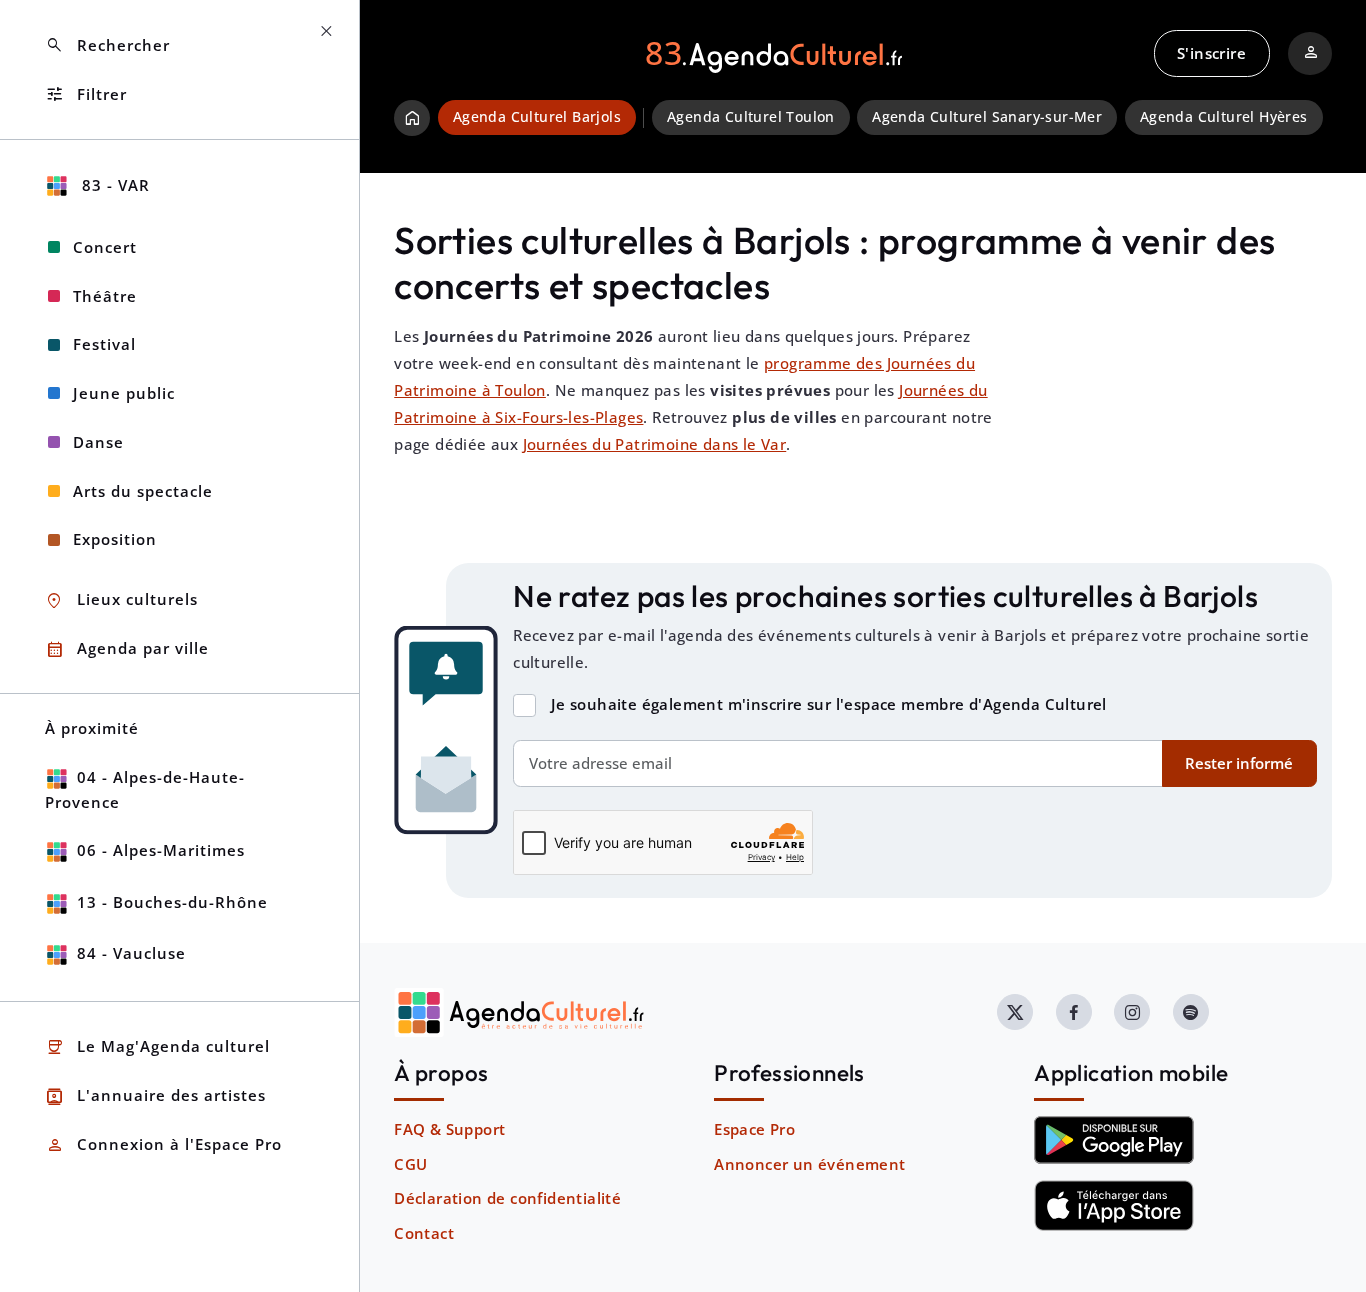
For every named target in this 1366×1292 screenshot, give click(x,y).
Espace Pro (754, 1129)
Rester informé (1239, 763)
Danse (98, 442)
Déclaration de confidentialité (507, 1198)
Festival (104, 344)
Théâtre (105, 296)
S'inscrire (1211, 53)
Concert (105, 247)
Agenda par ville (127, 649)
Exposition (115, 539)
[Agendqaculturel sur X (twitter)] (1015, 1012)
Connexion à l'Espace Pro (163, 1145)
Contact (424, 1233)
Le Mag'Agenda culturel (157, 1047)
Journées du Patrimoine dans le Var (655, 444)
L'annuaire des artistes (155, 1096)
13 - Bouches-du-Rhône (172, 902)
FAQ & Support (449, 1129)
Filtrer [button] (86, 94)
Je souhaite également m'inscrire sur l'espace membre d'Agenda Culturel (829, 704)
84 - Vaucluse (131, 953)
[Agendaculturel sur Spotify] (1191, 1012)
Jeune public (124, 393)
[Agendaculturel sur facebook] (1074, 1012)
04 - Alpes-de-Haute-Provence (145, 789)
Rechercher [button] (107, 45)
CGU (410, 1164)
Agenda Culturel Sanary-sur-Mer (987, 117)
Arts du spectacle (143, 491)
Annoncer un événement (809, 1164)
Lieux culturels (121, 600)
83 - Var (113, 185)
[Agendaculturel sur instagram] (1132, 1012)
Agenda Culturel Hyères (1224, 117)
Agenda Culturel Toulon (751, 117)
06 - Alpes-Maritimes (161, 850)
